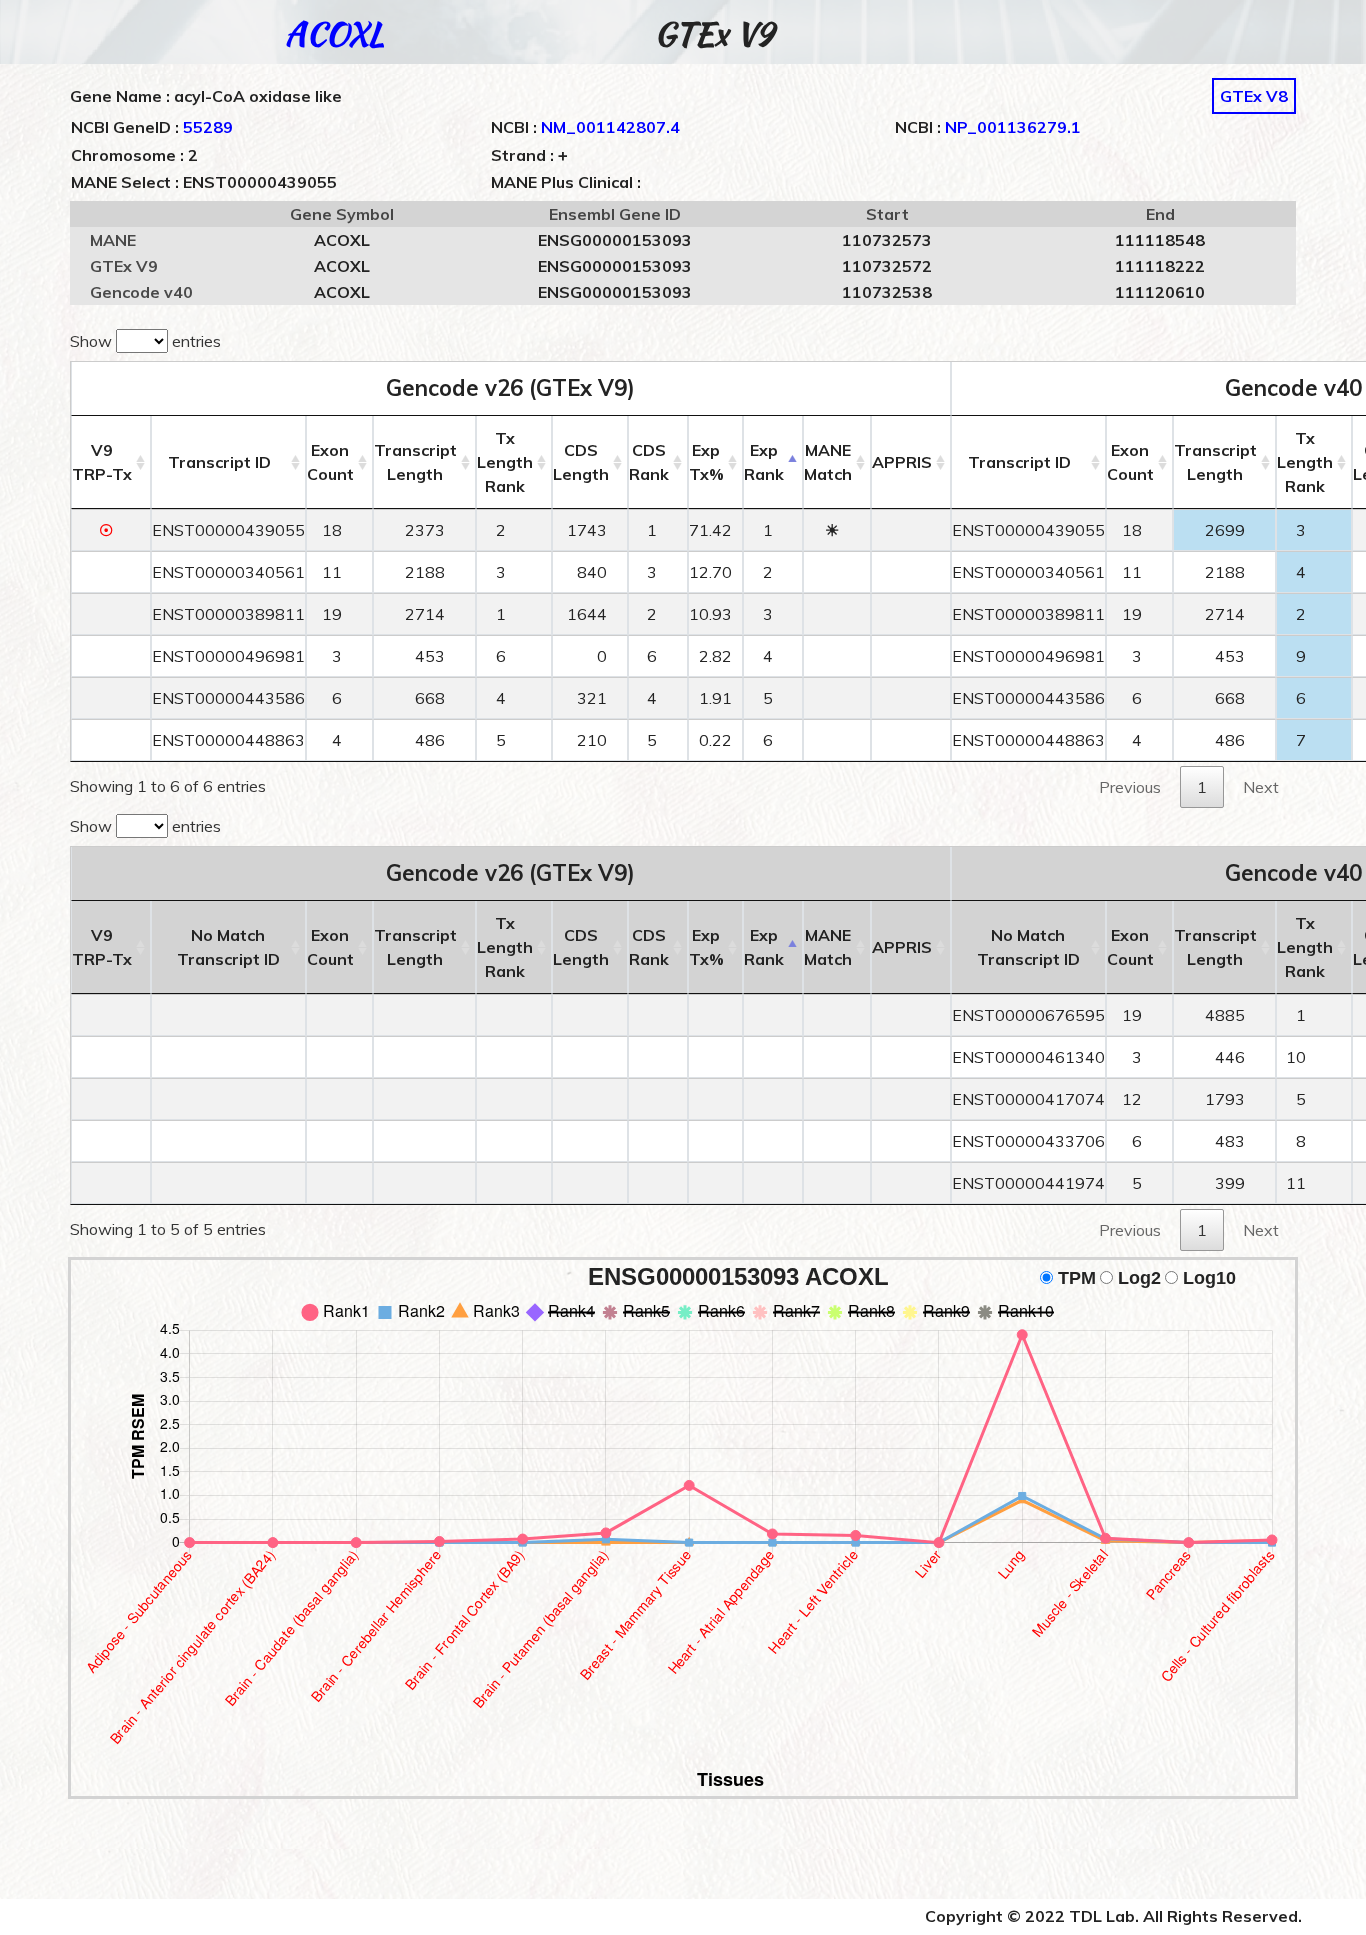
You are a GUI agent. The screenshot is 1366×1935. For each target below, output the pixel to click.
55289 (208, 127)
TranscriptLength (415, 462)
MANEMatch (828, 462)
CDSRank (649, 462)
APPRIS (902, 462)
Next (1261, 787)
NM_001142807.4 (610, 127)
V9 (102, 462)
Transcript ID (219, 462)
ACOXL (334, 33)
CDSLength (581, 462)
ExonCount (330, 462)
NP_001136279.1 (1013, 127)
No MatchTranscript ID (228, 947)
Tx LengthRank (505, 462)
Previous (1130, 787)
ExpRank (764, 462)
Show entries (145, 341)
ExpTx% (706, 462)
